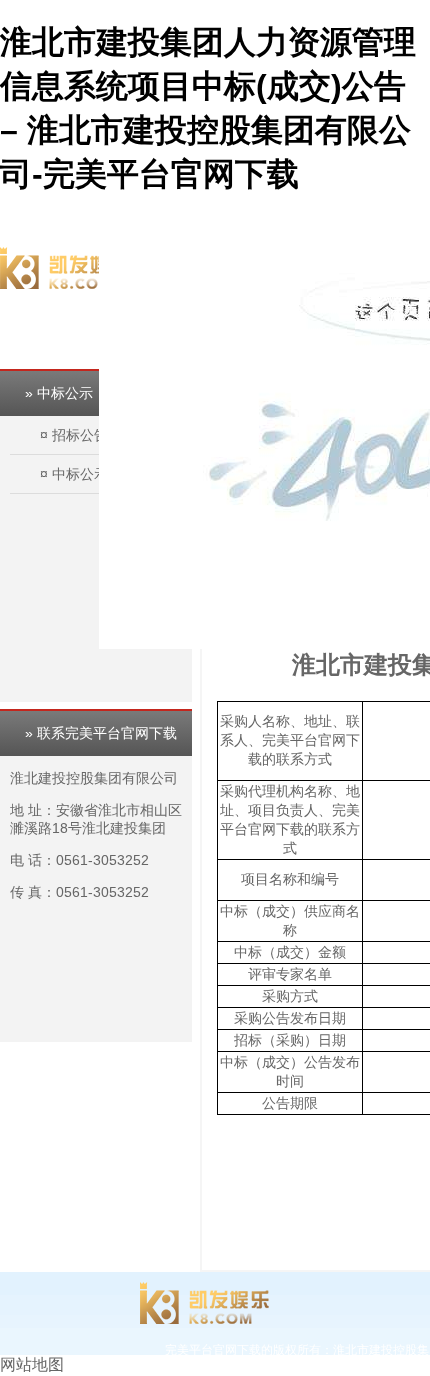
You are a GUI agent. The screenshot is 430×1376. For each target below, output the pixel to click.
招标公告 (80, 435)
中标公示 (80, 474)
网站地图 (32, 1364)
